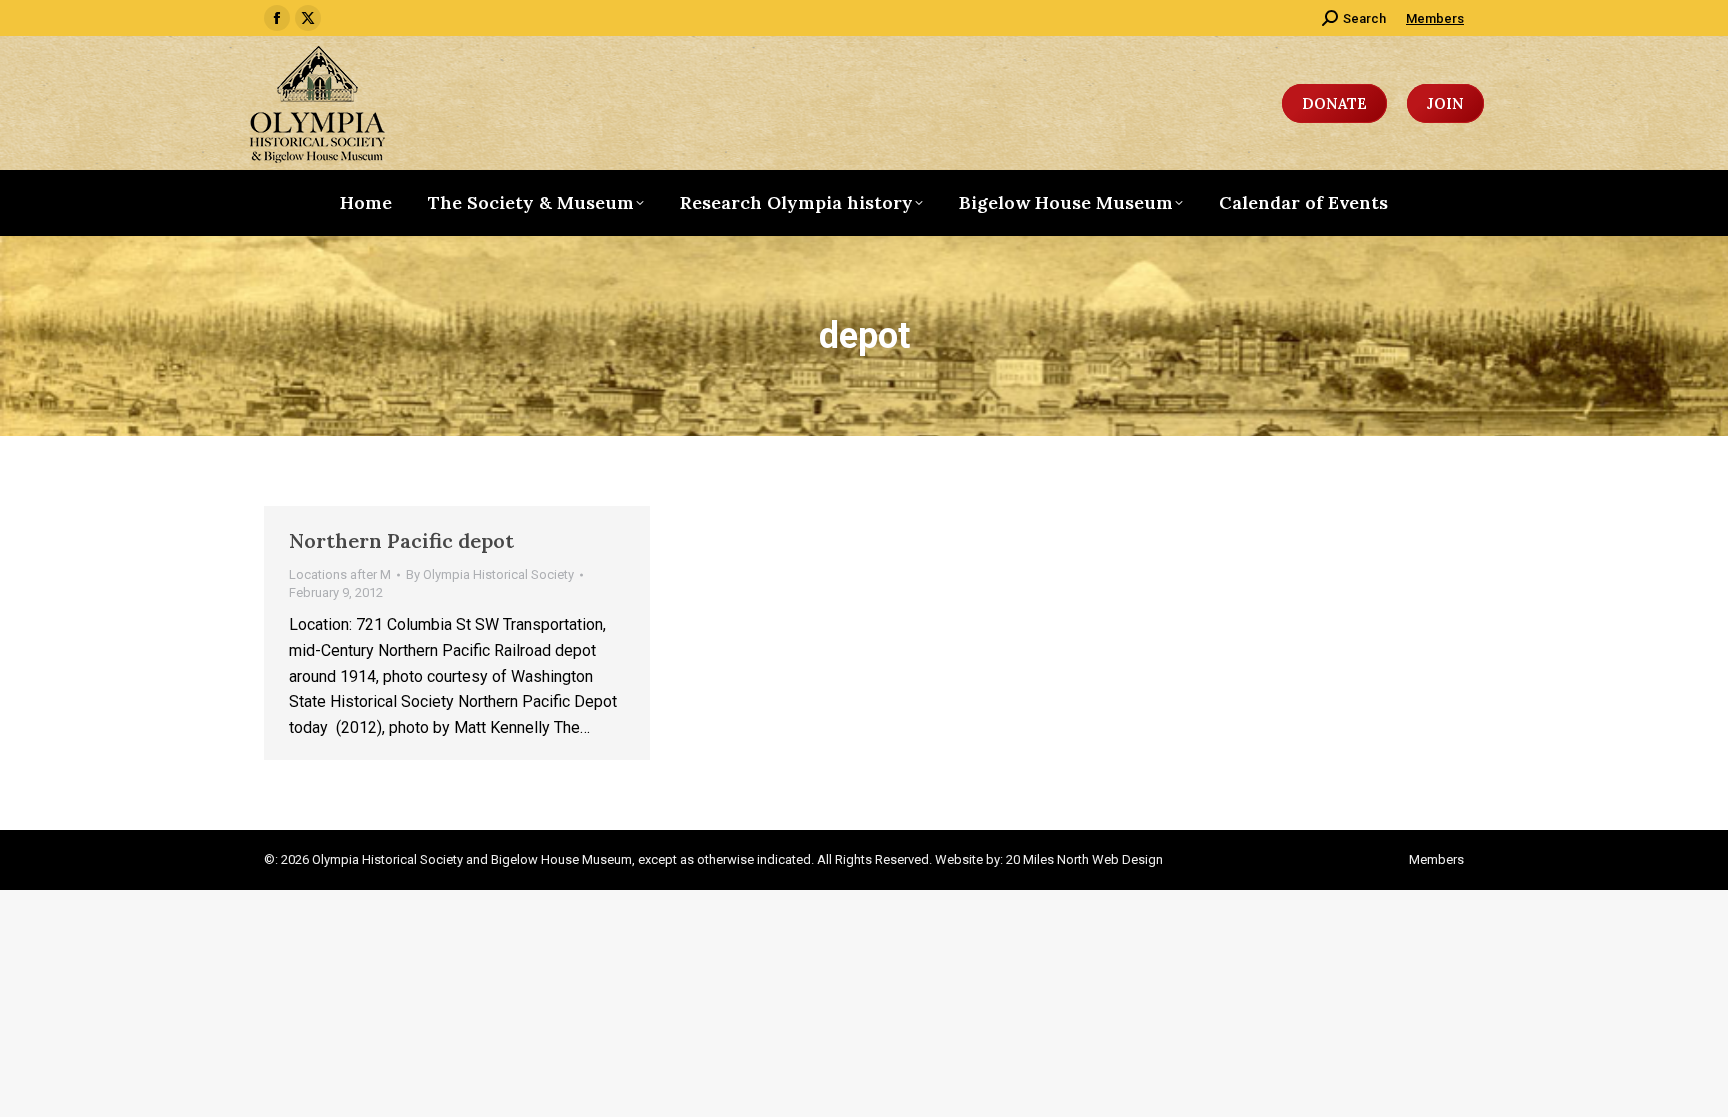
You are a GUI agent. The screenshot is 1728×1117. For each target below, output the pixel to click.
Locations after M (340, 574)
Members (1435, 18)
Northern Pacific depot (401, 540)
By (490, 574)
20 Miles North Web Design (1084, 859)
